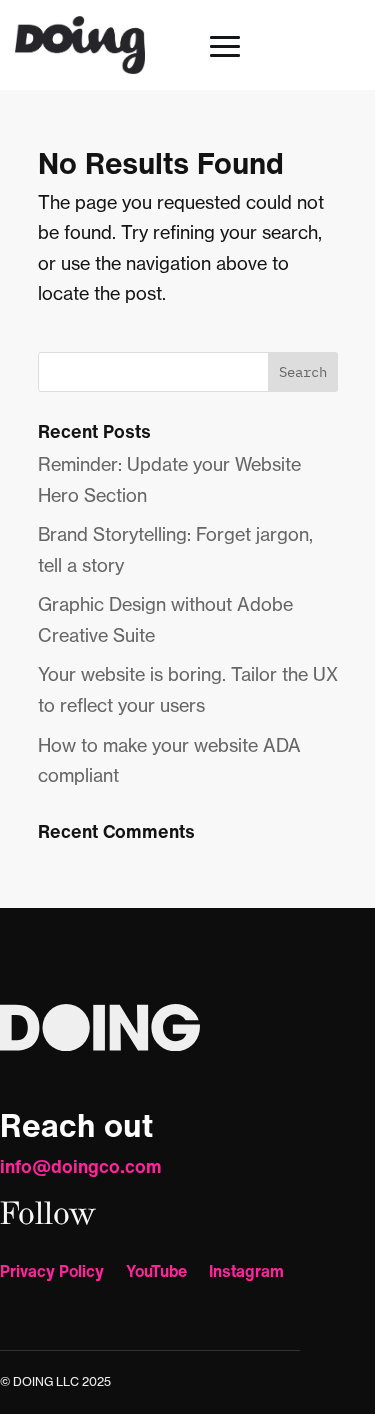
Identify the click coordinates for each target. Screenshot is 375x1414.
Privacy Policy (52, 1273)
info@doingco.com (81, 1166)
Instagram (246, 1273)
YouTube (156, 1273)
